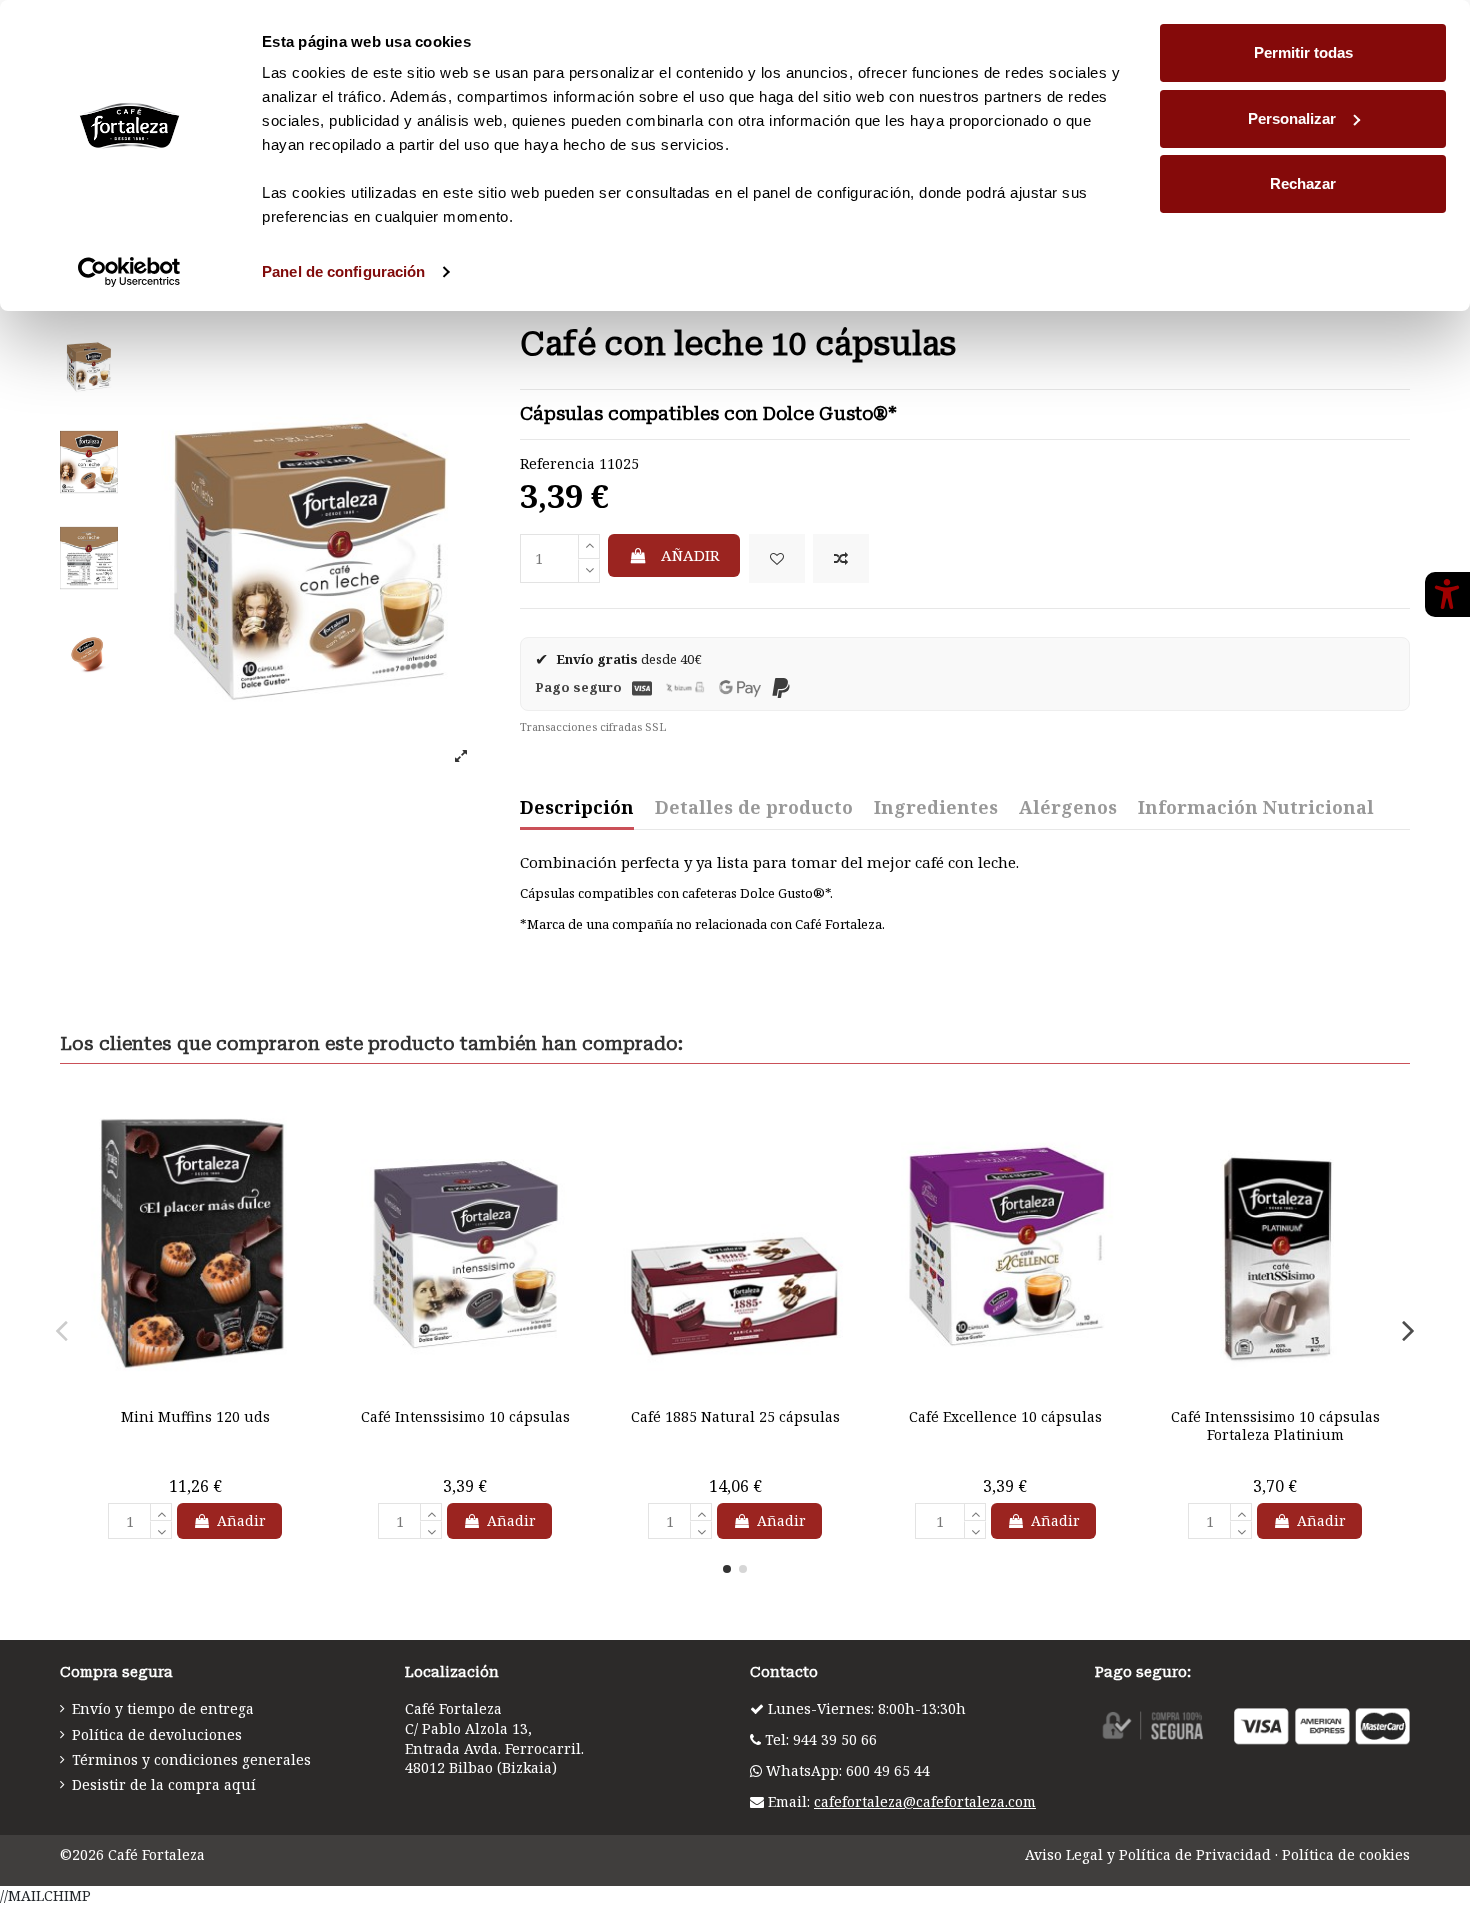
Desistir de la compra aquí (164, 1784)
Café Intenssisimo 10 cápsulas (465, 1416)
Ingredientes (936, 808)
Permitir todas (1303, 52)
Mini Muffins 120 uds (195, 1416)
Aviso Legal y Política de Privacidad (1148, 1854)
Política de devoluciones (157, 1734)
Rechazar (1303, 183)
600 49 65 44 (888, 1770)
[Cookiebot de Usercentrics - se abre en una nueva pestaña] (129, 272)
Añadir (690, 555)
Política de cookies (1346, 1854)
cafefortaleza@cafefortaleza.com (925, 1801)
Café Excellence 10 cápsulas (1005, 1416)
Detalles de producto (754, 808)
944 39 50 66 (835, 1739)
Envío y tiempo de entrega (163, 1708)
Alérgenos (1068, 808)
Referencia (557, 463)
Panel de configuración (343, 271)
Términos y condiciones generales (191, 1759)
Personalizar (1292, 118)
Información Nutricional (1256, 808)
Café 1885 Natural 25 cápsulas (735, 1416)
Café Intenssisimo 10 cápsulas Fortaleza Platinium (1275, 1425)
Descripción (577, 808)
